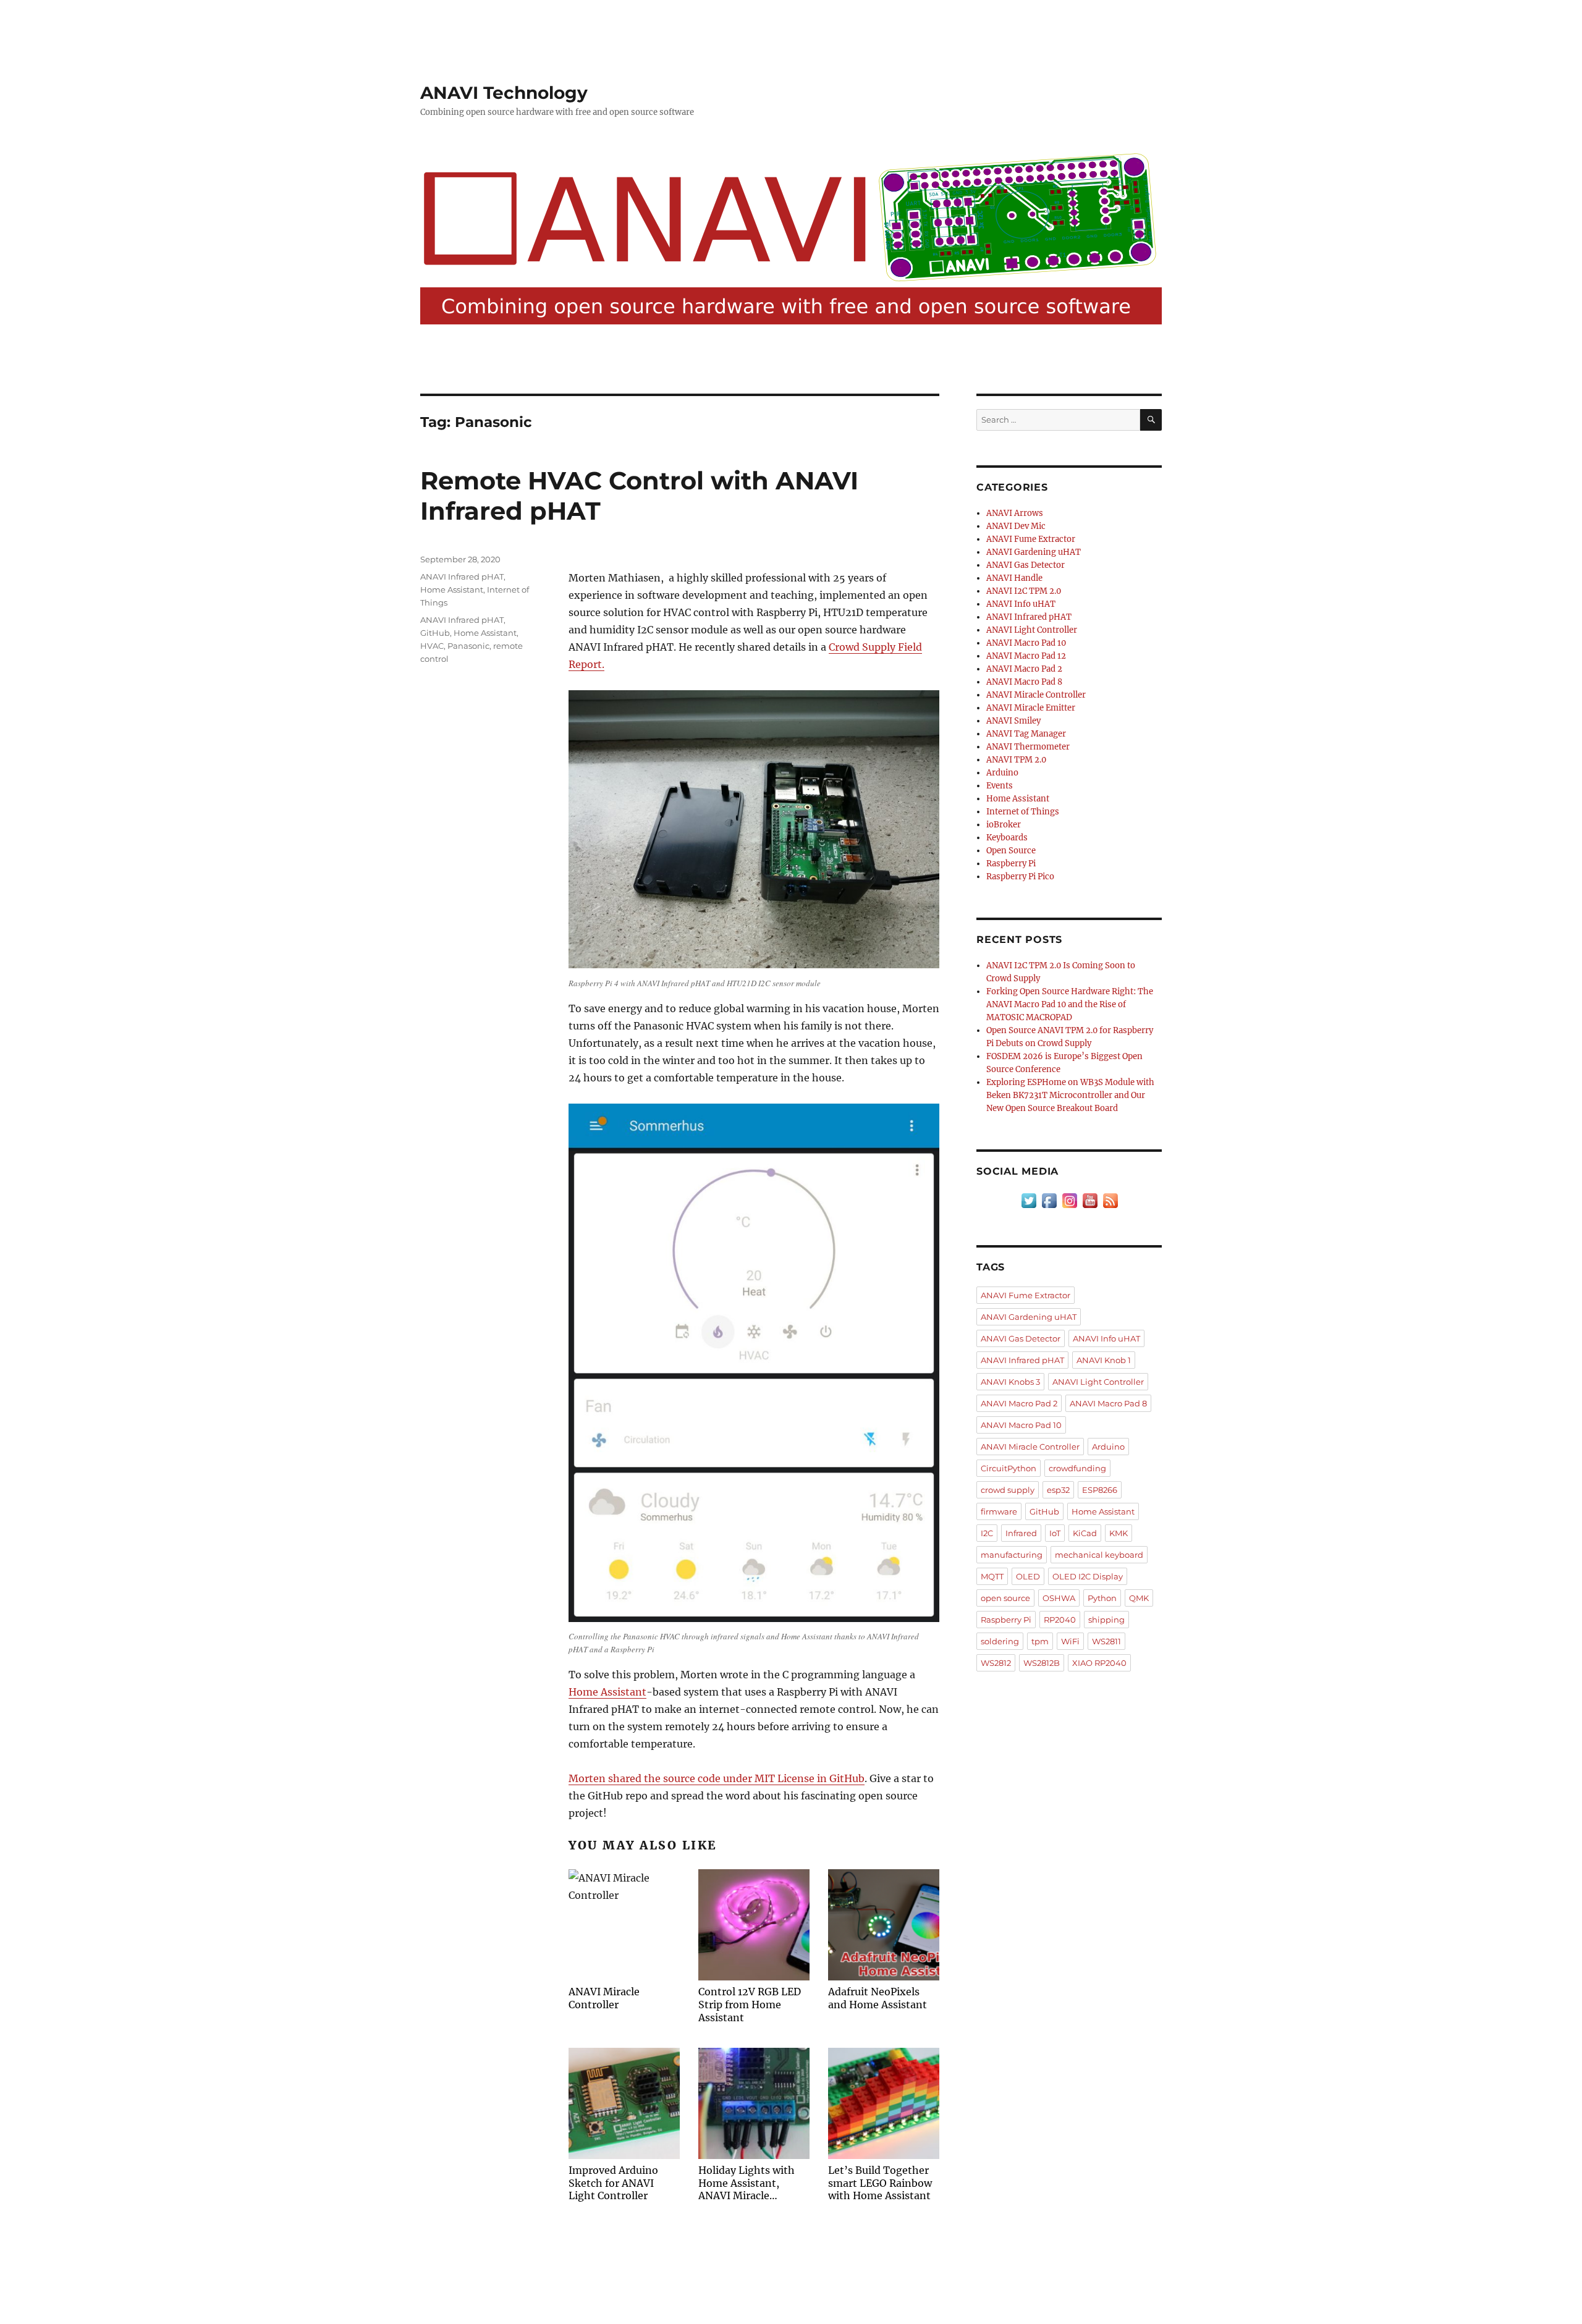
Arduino (1002, 773)
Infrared (1021, 1533)
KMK (1119, 1533)
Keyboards (1007, 838)
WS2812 (996, 1663)
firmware (999, 1511)
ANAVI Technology (504, 93)
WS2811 (1106, 1641)
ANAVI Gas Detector (1026, 565)
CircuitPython (1009, 1468)
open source (1005, 1598)
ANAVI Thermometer (1028, 747)
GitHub (435, 633)
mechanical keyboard (1099, 1555)
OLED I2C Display (1088, 1576)
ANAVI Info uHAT (1021, 604)
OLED (1028, 1576)
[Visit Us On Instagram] (1069, 1200)
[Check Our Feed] (1110, 1200)
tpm (1040, 1641)
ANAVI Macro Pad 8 (1024, 682)
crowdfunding (1077, 1468)
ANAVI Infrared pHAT (462, 577)
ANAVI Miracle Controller (1036, 695)
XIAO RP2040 (1099, 1663)
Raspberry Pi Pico (1020, 877)
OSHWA (1059, 1598)
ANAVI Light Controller (1032, 630)
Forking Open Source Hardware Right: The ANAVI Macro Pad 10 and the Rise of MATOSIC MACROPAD (1070, 1004)
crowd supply (1008, 1490)
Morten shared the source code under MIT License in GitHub (717, 1778)
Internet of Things (1023, 812)
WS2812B (1042, 1663)
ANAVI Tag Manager (1026, 734)
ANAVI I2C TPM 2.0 (1024, 591)
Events (1000, 786)
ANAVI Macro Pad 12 (1026, 656)
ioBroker (1004, 825)
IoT (1055, 1533)
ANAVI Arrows (1015, 513)
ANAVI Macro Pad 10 (1026, 643)
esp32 (1058, 1490)
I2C (987, 1533)
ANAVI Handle (1014, 578)
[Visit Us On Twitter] (1029, 1200)
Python (1102, 1598)
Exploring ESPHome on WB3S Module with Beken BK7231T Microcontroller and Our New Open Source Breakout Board (1070, 1095)
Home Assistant (607, 1692)
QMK (1139, 1598)
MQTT (992, 1576)
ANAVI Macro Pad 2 (1024, 669)
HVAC (432, 646)
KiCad (1085, 1533)
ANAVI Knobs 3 (1010, 1382)
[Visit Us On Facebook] (1049, 1200)
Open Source (1011, 851)
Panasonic (468, 646)
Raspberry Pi (1011, 864)
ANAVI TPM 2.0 (1016, 760)
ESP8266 (1100, 1490)
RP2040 (1060, 1620)
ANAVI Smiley (1013, 721)
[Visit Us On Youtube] (1090, 1200)
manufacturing (1012, 1555)
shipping (1106, 1620)
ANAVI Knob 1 (1104, 1360)
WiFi (1070, 1641)
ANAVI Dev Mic (1016, 526)
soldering (1000, 1641)
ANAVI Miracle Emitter (1031, 708)
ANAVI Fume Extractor (1031, 539)
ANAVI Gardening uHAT (1034, 552)
